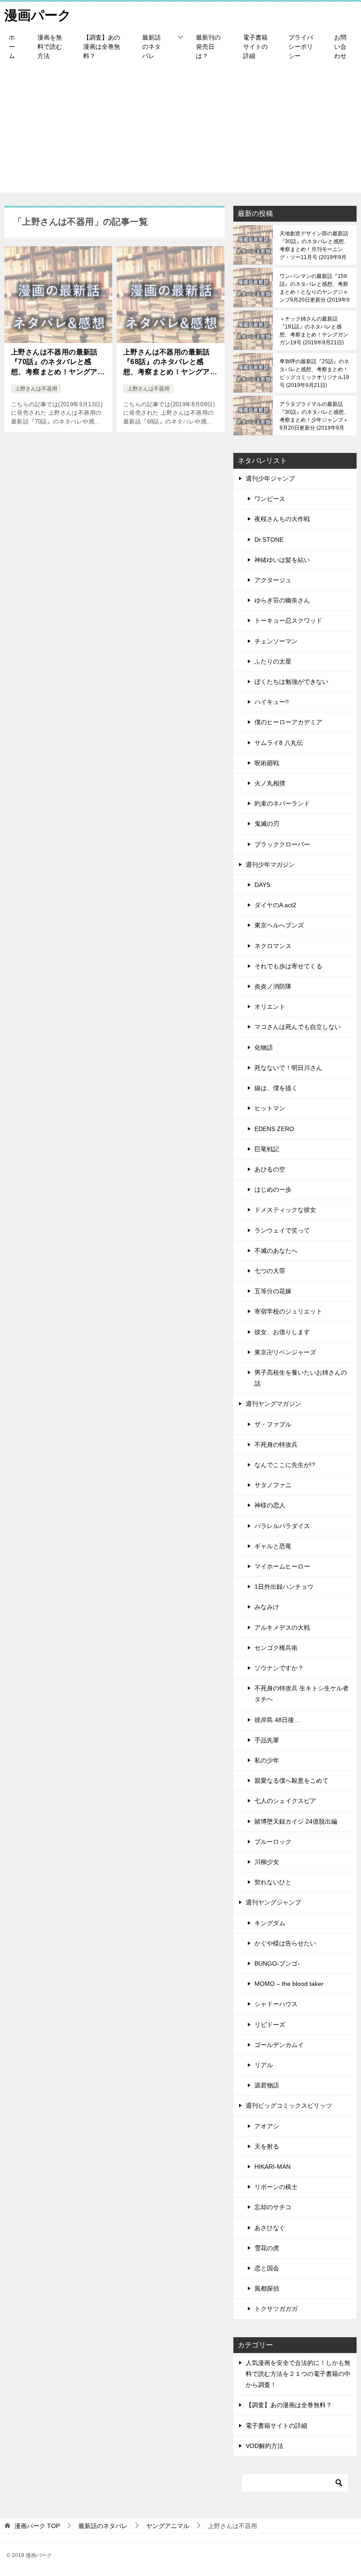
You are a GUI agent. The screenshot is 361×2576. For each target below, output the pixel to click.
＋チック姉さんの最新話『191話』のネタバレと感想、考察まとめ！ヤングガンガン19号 (314, 331)
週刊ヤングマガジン (273, 1404)
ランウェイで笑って (282, 1230)
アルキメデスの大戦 (282, 1627)
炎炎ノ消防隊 (273, 986)
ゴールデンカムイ (279, 2045)
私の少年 (267, 1760)
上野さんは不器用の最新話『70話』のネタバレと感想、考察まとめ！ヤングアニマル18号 (58, 363)
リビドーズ (270, 2025)
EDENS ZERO (274, 1129)
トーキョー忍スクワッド (288, 620)
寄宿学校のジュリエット (288, 1311)
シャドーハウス (276, 2004)
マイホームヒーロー (282, 1566)
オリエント (270, 1007)
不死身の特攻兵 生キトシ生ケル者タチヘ (302, 1694)
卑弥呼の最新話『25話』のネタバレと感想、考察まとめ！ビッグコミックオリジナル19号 (314, 373)
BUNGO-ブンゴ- (277, 1963)
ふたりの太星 (273, 661)
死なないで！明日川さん (288, 1068)
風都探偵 (267, 2288)
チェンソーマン (276, 641)
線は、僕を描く (276, 1088)
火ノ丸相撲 (270, 783)
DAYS (262, 885)
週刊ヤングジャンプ (273, 1902)
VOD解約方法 (265, 2446)
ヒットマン (270, 1108)
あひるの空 (270, 1169)
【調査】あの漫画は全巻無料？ (102, 47)
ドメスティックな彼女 (285, 1210)
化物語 (264, 1047)
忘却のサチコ (273, 2207)
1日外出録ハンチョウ (284, 1587)
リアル (264, 2065)
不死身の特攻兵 (276, 1445)
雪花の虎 (267, 2248)
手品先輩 (267, 1740)
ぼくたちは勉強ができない (291, 682)
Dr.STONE (269, 540)
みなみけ (267, 1607)
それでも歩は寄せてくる (288, 966)
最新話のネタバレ (151, 47)
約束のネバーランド (282, 803)
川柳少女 (267, 1862)
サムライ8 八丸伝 (279, 743)
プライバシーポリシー (301, 47)
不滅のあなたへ (276, 1251)
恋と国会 (267, 2268)
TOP (37, 2526)
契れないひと (273, 1882)
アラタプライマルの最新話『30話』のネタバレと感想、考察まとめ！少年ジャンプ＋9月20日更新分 (314, 416)
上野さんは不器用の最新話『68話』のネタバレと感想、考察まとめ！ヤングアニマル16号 (170, 363)
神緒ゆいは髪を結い (282, 560)
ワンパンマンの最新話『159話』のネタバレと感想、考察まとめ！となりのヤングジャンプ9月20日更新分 (315, 288)
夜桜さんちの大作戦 (282, 519)
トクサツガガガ (276, 2309)
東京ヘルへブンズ (279, 925)
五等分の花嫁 (273, 1291)
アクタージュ (273, 580)
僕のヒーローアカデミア (288, 722)
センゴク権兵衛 (276, 1648)
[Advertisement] (180, 131)
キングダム (270, 1923)
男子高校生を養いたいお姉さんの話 (301, 1378)
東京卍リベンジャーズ (285, 1352)
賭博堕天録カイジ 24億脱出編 (296, 1821)
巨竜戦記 (267, 1149)
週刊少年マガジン (270, 865)
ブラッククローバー (282, 844)
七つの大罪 (270, 1271)
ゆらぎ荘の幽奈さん (282, 600)
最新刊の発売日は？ (208, 47)
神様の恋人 (270, 1505)
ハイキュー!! (272, 702)
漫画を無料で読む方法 (50, 47)
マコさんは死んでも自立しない (298, 1027)
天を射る (267, 2146)
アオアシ (267, 2126)
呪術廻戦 (267, 763)
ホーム (12, 47)
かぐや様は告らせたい (285, 1943)
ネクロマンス (273, 946)
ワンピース (270, 499)
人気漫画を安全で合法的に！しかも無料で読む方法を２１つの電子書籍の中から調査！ (298, 2374)
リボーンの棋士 (276, 2187)
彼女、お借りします (282, 1332)
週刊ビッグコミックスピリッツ (289, 2105)
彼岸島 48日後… (277, 1720)
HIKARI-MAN (273, 2167)
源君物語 (267, 2085)
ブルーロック (273, 1842)
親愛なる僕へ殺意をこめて (291, 1781)
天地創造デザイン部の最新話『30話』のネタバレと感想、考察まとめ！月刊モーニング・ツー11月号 (314, 245)
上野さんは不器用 (36, 389)
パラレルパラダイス (282, 1526)
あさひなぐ (270, 2228)
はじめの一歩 (273, 1189)
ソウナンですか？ (279, 1668)
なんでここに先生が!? (285, 1465)
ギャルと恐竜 (273, 1546)
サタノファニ (273, 1485)
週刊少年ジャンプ (270, 478)
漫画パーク (38, 15)
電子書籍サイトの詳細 (255, 47)
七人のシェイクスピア (285, 1801)
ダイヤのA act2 (275, 905)
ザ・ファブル (273, 1424)
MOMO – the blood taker (289, 1984)
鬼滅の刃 (267, 824)
